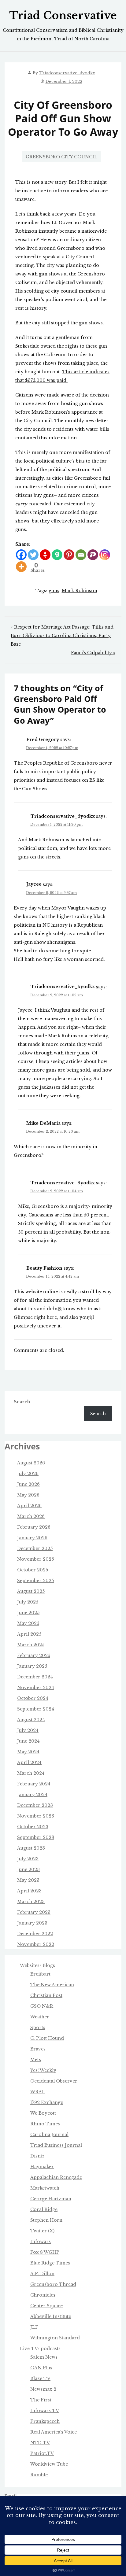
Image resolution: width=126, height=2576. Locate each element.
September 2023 (36, 1837)
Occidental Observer (54, 2081)
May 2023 (28, 1880)
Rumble (39, 2475)
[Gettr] (45, 555)
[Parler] (93, 555)
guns (54, 591)
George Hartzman (51, 2199)
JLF (34, 2327)
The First (41, 2400)
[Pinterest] (69, 555)
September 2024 (36, 1709)
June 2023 (28, 1869)
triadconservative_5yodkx (67, 73)
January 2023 (32, 1923)
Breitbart (40, 1974)
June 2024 (28, 1741)
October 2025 (33, 1570)
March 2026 (31, 1516)
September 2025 (35, 1581)
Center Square (46, 2306)
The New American (52, 1985)
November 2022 (36, 1944)
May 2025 (28, 1623)
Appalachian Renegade (56, 2177)
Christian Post (46, 1995)
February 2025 (34, 1655)
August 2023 (31, 1848)
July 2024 (28, 1730)
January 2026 (32, 1538)
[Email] (81, 555)
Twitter (39, 2231)
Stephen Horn (46, 2220)
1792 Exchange (47, 2102)
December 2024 (35, 1677)
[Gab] (57, 555)
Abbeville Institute (51, 2316)
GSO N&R (42, 2006)
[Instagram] (105, 555)
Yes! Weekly (43, 2070)
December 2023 (35, 1805)
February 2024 (34, 1784)
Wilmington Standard (55, 2338)
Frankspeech (45, 2421)
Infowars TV (45, 2411)
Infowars (41, 2242)
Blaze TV (40, 2379)
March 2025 (31, 1645)
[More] (21, 567)
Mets (36, 2060)
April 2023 (29, 1891)
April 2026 (29, 1506)
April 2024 (29, 1762)
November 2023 (36, 1816)
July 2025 (28, 1602)
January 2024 (32, 1795)
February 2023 (34, 1912)
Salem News (44, 2357)
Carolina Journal (49, 2135)
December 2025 (35, 1548)
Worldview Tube (49, 2464)
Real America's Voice (54, 2432)
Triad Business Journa (55, 2145)
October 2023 (33, 1827)
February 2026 (34, 1527)
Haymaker (42, 2167)
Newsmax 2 (43, 2389)
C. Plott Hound (47, 2038)
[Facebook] (21, 555)
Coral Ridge (44, 2209)
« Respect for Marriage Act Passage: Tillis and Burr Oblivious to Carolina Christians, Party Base (62, 636)
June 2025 (28, 1613)
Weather (40, 2017)
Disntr (37, 2156)
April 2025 (29, 1634)
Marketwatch (45, 2188)
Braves (38, 2049)
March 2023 (31, 1902)
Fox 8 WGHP (45, 2252)
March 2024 (31, 1773)
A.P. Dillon (42, 2274)
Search (22, 1402)
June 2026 (28, 1484)
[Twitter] (33, 555)
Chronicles (43, 2295)
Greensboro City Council (61, 157)
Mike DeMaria (43, 1123)
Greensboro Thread (53, 2284)
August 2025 (31, 1591)
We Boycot (42, 2113)
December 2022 (35, 1934)
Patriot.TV (42, 2453)
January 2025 (32, 1666)
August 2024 (31, 1720)
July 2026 (28, 1474)
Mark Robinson (80, 591)
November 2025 (35, 1559)
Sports (38, 2028)
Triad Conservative (63, 16)
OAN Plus (41, 2368)
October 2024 (33, 1698)
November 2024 (36, 1688)
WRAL (38, 2092)
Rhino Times (45, 2124)
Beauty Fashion (44, 1268)
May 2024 (28, 1752)
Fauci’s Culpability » (93, 653)
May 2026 (28, 1495)
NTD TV (40, 2443)
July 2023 (28, 1859)
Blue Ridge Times (50, 2263)
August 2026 (31, 1463)
